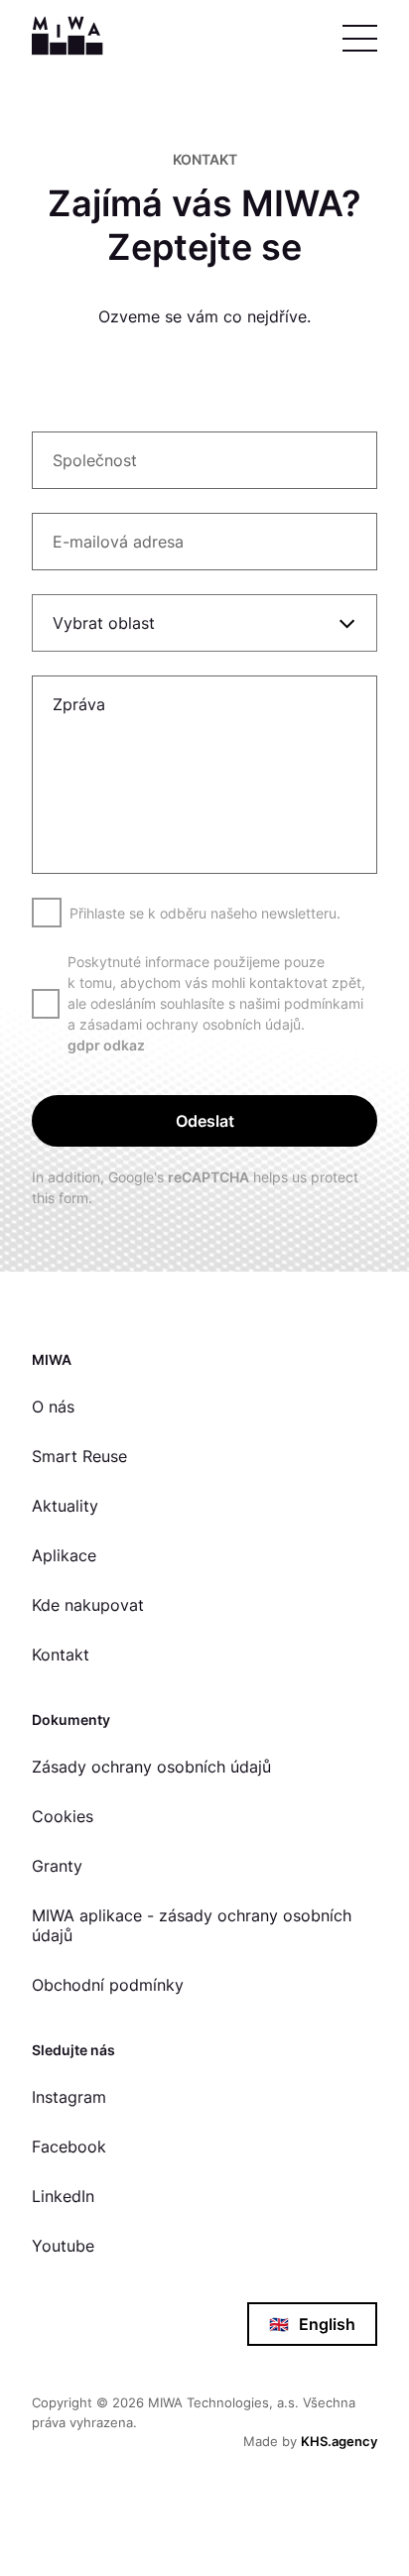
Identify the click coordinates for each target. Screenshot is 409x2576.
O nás (53, 1407)
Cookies (63, 1816)
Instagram (69, 2097)
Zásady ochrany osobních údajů (151, 1767)
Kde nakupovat (88, 1605)
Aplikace (64, 1555)
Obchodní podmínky (108, 1985)
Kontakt (61, 1655)
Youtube (63, 2246)
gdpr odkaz (106, 1045)
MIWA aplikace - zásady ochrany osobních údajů (192, 1925)
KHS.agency (339, 2441)
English (312, 2324)
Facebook (69, 2147)
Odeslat (205, 1121)
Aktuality (65, 1506)
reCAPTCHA (208, 1177)
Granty (57, 1866)
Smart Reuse (79, 1456)
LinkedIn (63, 2196)
